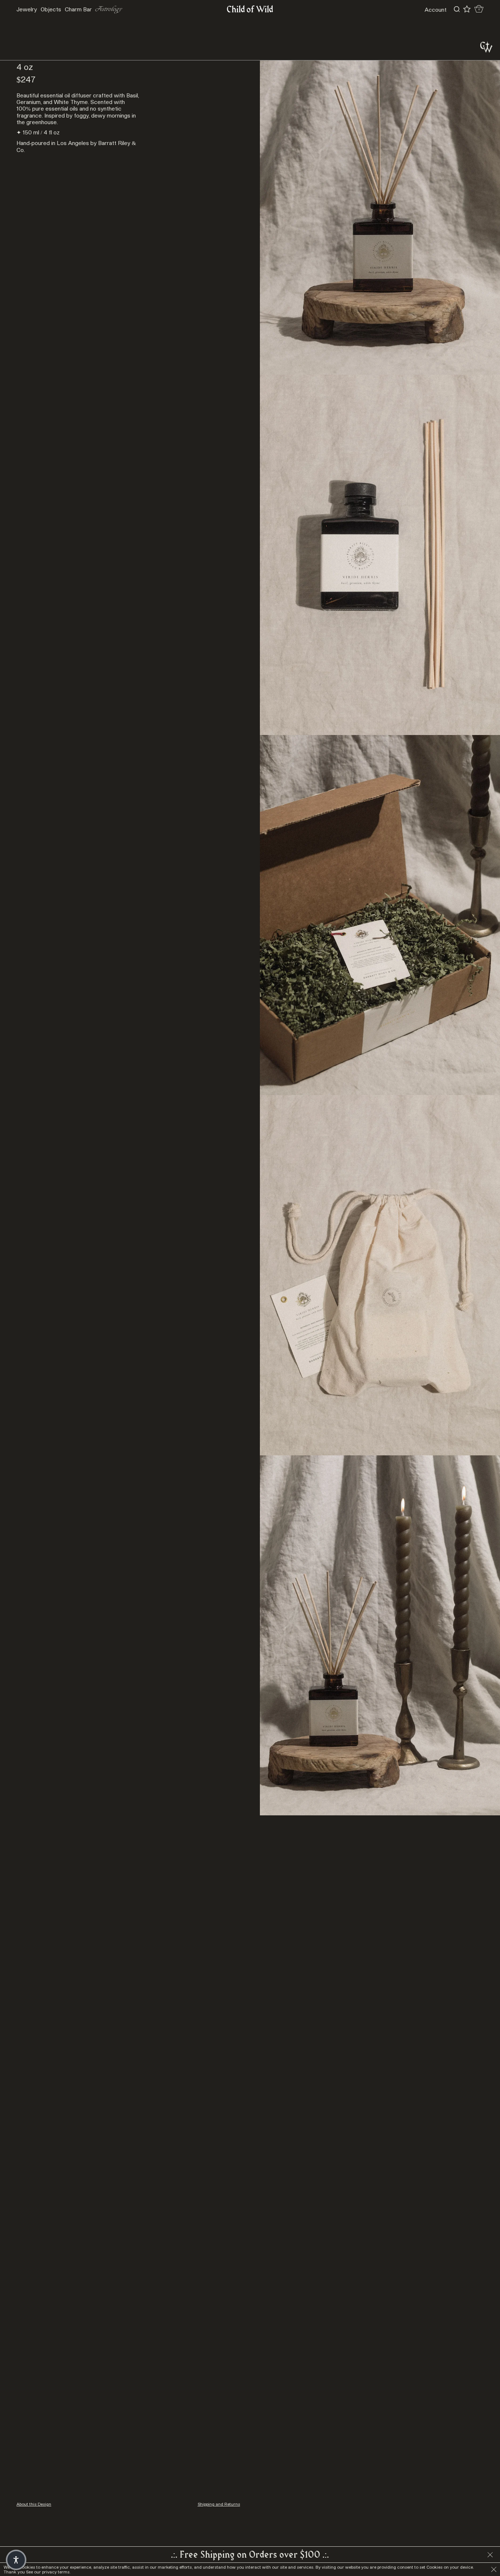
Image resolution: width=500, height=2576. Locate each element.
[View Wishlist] (467, 9)
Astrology (109, 9)
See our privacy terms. (48, 2572)
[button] (16, 2560)
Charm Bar (78, 9)
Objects (51, 9)
